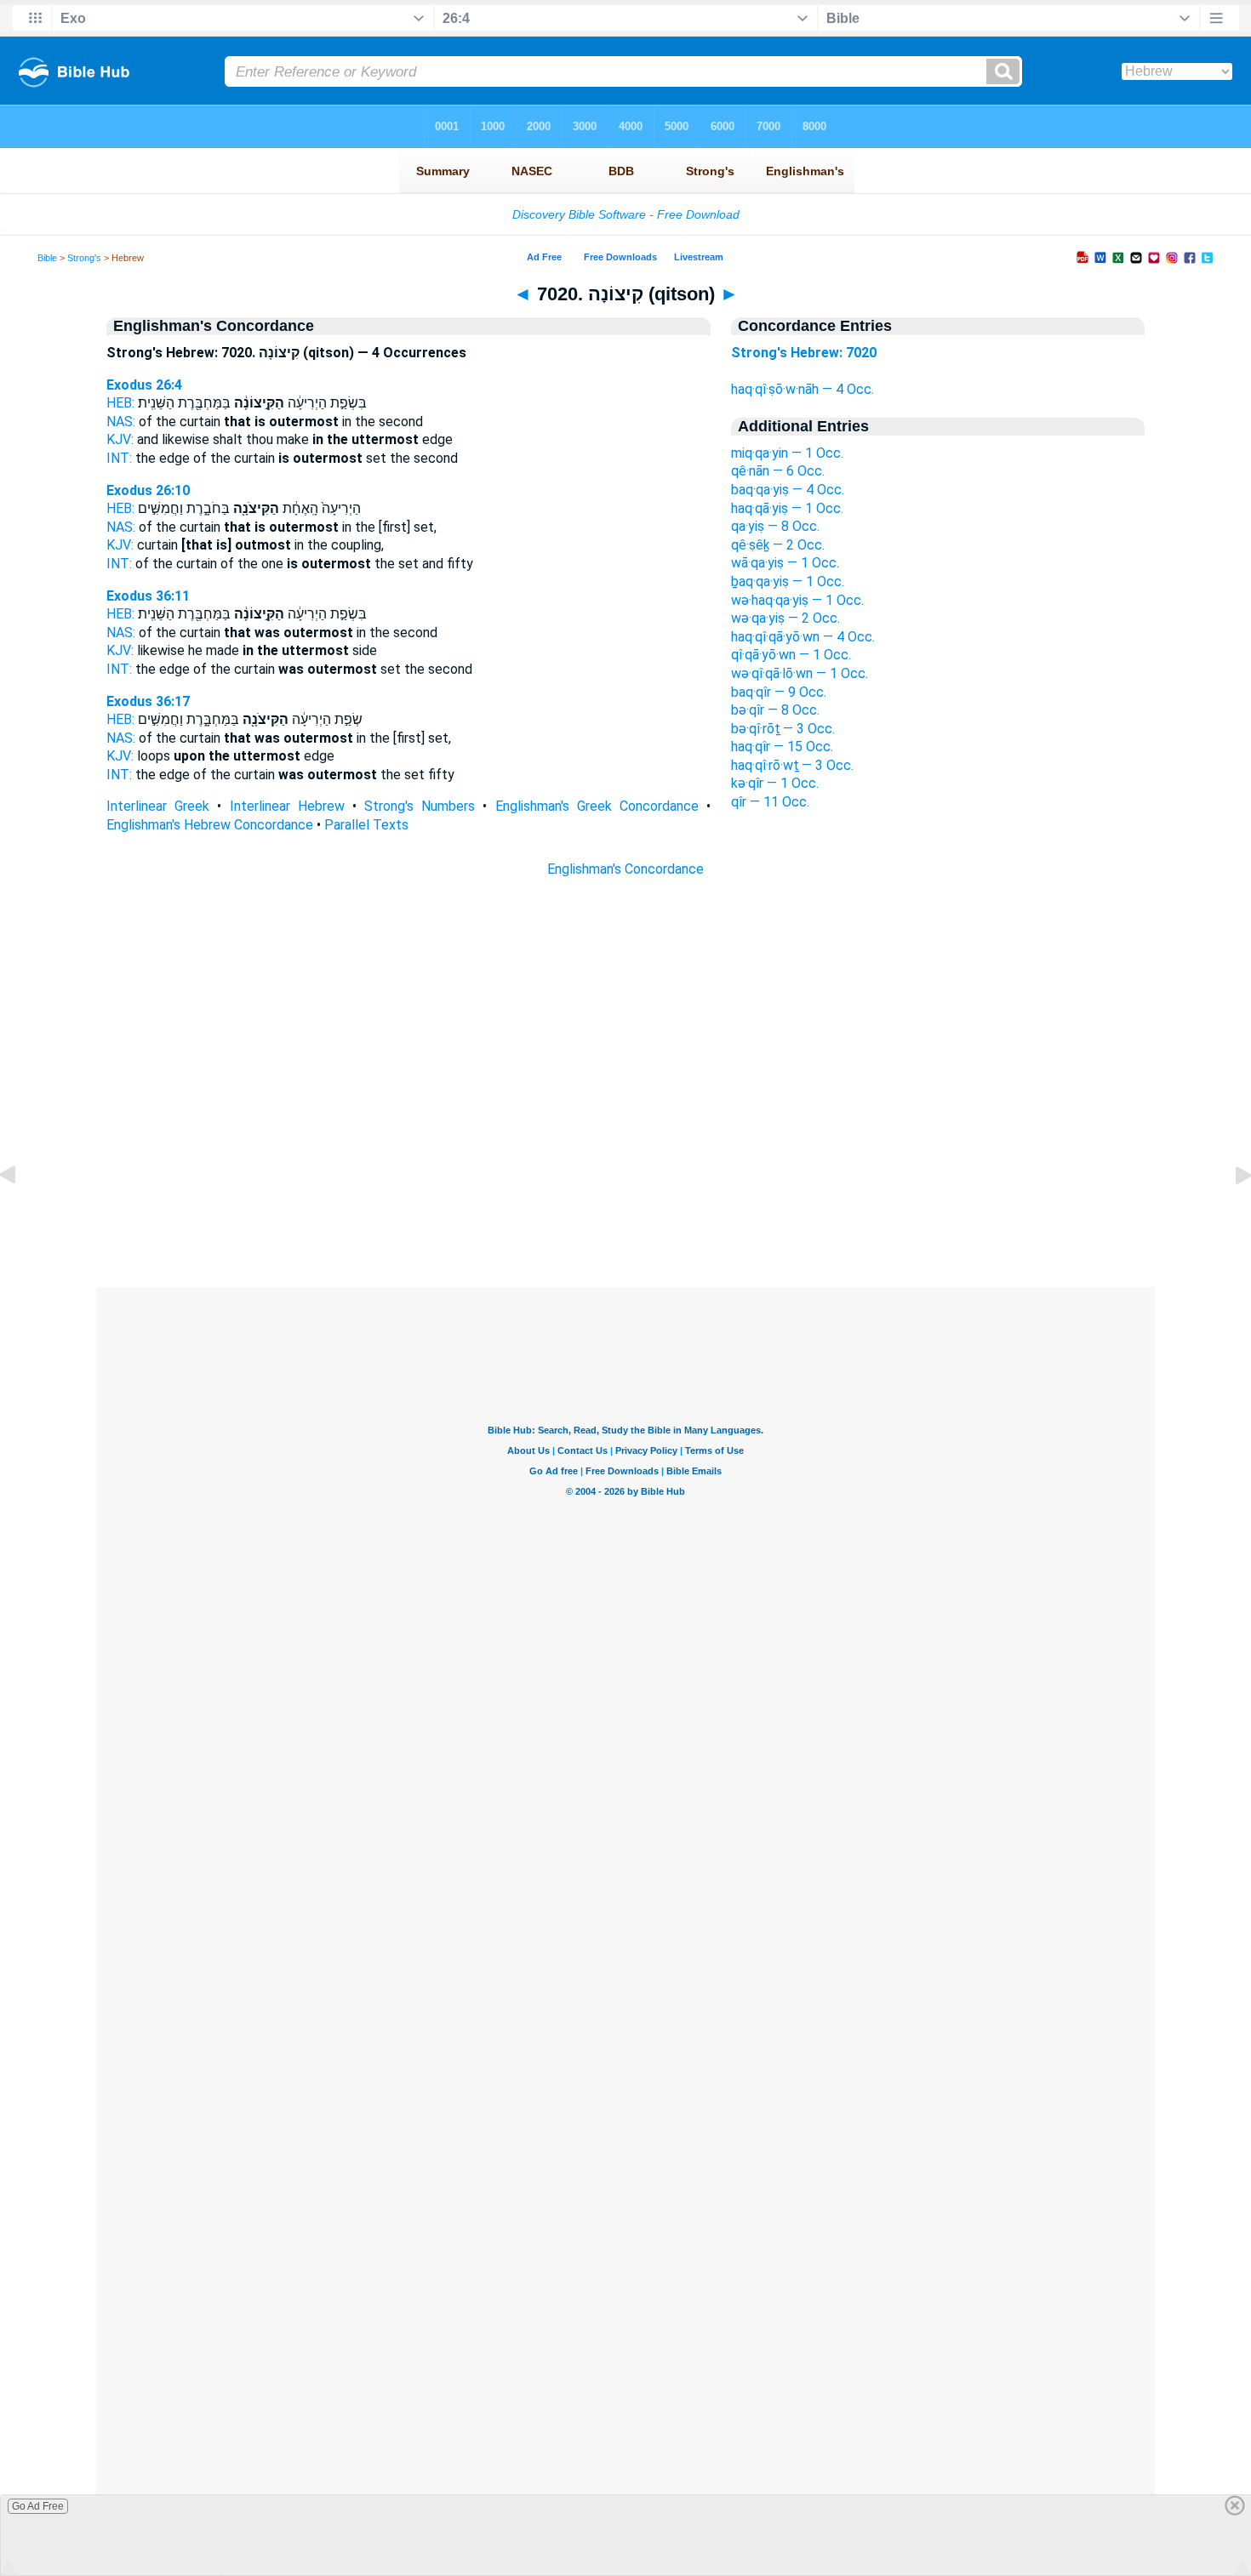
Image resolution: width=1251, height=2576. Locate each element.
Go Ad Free (38, 2506)
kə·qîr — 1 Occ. (775, 783)
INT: (119, 458)
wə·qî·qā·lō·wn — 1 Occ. (800, 673)
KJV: (120, 439)
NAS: (121, 422)
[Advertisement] (625, 1184)
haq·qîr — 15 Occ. (782, 747)
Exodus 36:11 (148, 596)
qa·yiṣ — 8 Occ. (775, 526)
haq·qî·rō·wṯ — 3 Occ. (792, 765)
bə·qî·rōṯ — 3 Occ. (783, 729)
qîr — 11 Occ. (770, 802)
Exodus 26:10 (148, 490)
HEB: (120, 403)
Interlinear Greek (158, 806)
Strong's (84, 258)
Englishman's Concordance (625, 869)
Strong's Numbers (420, 806)
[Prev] (21, 1214)
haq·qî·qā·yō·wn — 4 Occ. (803, 637)
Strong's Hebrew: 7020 (804, 353)
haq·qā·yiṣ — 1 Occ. (787, 508)
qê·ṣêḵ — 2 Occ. (778, 545)
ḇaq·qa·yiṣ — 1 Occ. (788, 581)
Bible (47, 258)
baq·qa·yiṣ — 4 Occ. (788, 490)
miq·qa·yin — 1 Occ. (787, 453)
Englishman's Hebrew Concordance (210, 825)
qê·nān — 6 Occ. (778, 471)
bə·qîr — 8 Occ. (775, 710)
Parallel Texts (366, 825)
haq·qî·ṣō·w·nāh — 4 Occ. (803, 389)
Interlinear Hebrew (287, 806)
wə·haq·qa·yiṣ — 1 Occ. (797, 600)
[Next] (1230, 1214)
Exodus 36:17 (148, 701)
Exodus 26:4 (144, 385)
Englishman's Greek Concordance (597, 806)
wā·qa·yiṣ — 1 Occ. (785, 563)
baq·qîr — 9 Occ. (779, 692)
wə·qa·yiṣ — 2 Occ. (785, 618)
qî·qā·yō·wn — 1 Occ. (791, 655)
